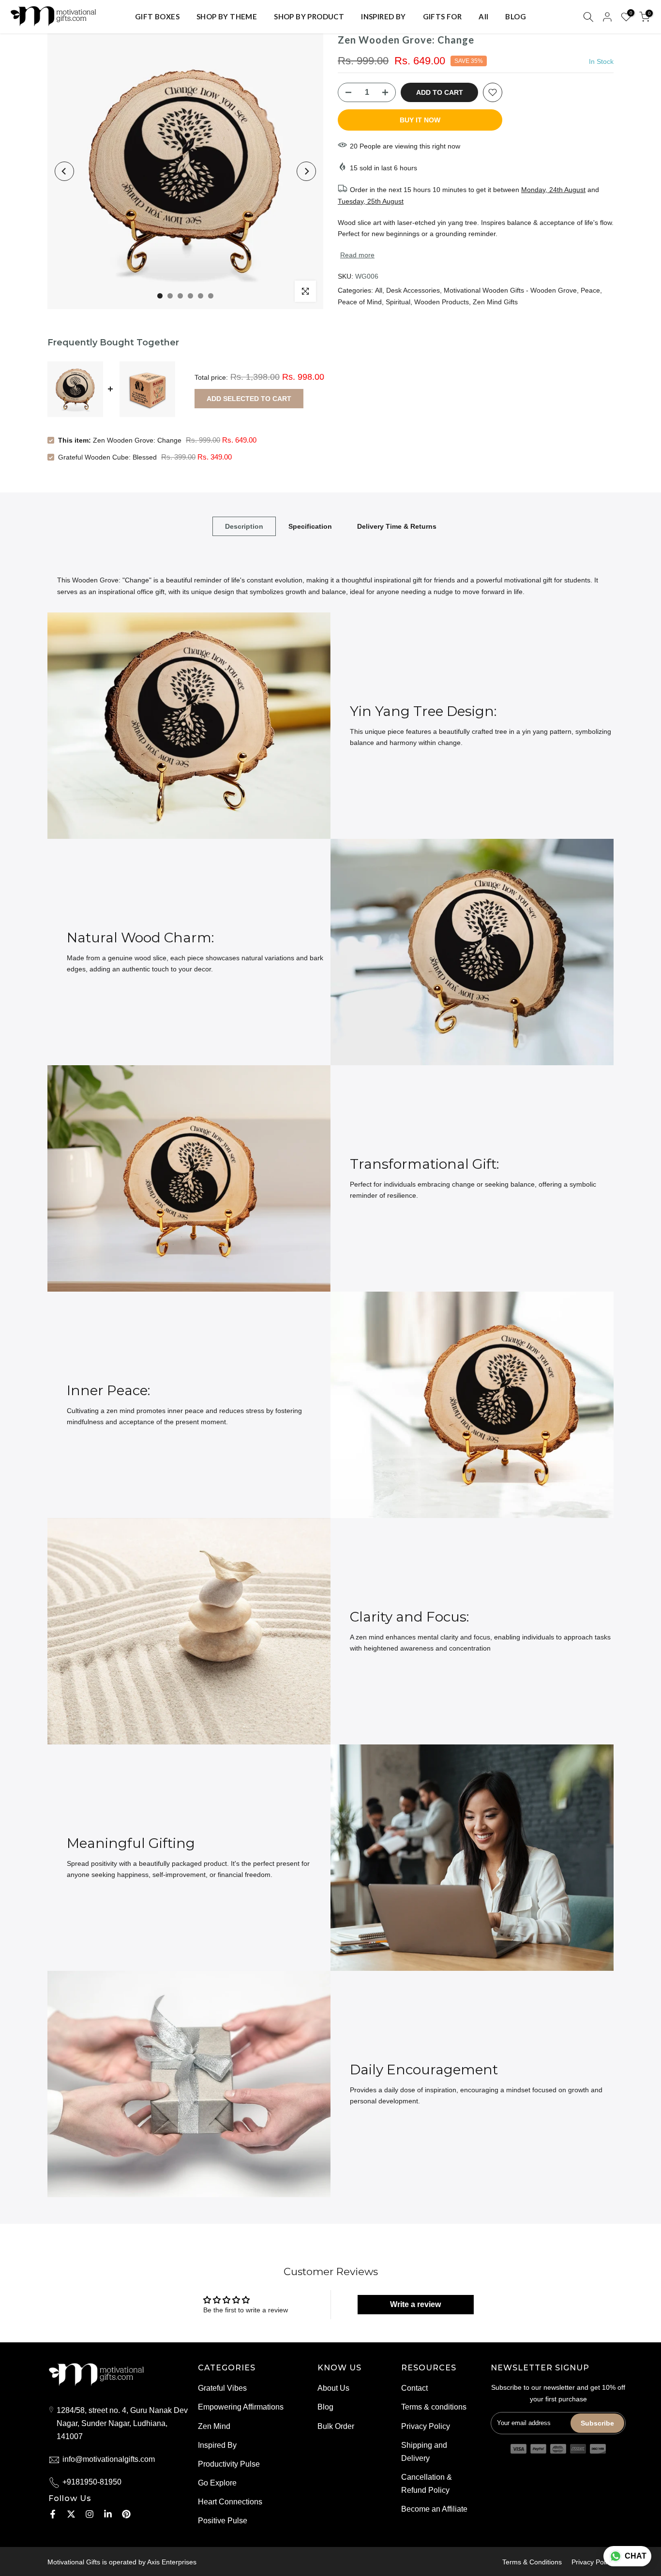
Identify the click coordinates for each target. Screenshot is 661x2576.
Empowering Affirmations (241, 2407)
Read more (357, 255)
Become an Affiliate (434, 2509)
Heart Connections (230, 2502)
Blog (325, 2407)
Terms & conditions (434, 2407)
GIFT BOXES (157, 16)
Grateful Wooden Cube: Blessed (107, 457)
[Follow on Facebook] (53, 2514)
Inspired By (217, 2445)
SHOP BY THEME (227, 16)
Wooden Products (442, 302)
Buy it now (420, 120)
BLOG (516, 16)
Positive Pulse (223, 2521)
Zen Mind (214, 2426)
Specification (310, 526)
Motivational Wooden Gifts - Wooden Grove (510, 290)
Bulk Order (336, 2426)
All (483, 16)
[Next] (306, 171)
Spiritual (398, 302)
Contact (414, 2388)
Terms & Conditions (532, 2562)
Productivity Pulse (229, 2464)
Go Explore (217, 2483)
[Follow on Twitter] (71, 2514)
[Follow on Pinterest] (126, 2514)
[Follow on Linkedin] (108, 2514)
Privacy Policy (426, 2426)
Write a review (415, 2304)
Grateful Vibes (222, 2388)
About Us (333, 2388)
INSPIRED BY (383, 16)
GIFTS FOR (443, 16)
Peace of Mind (360, 302)
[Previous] (64, 171)
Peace (590, 290)
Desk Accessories (413, 290)
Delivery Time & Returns (397, 526)
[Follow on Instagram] (90, 2514)
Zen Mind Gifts (495, 302)
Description (244, 526)
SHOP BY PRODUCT (309, 16)
